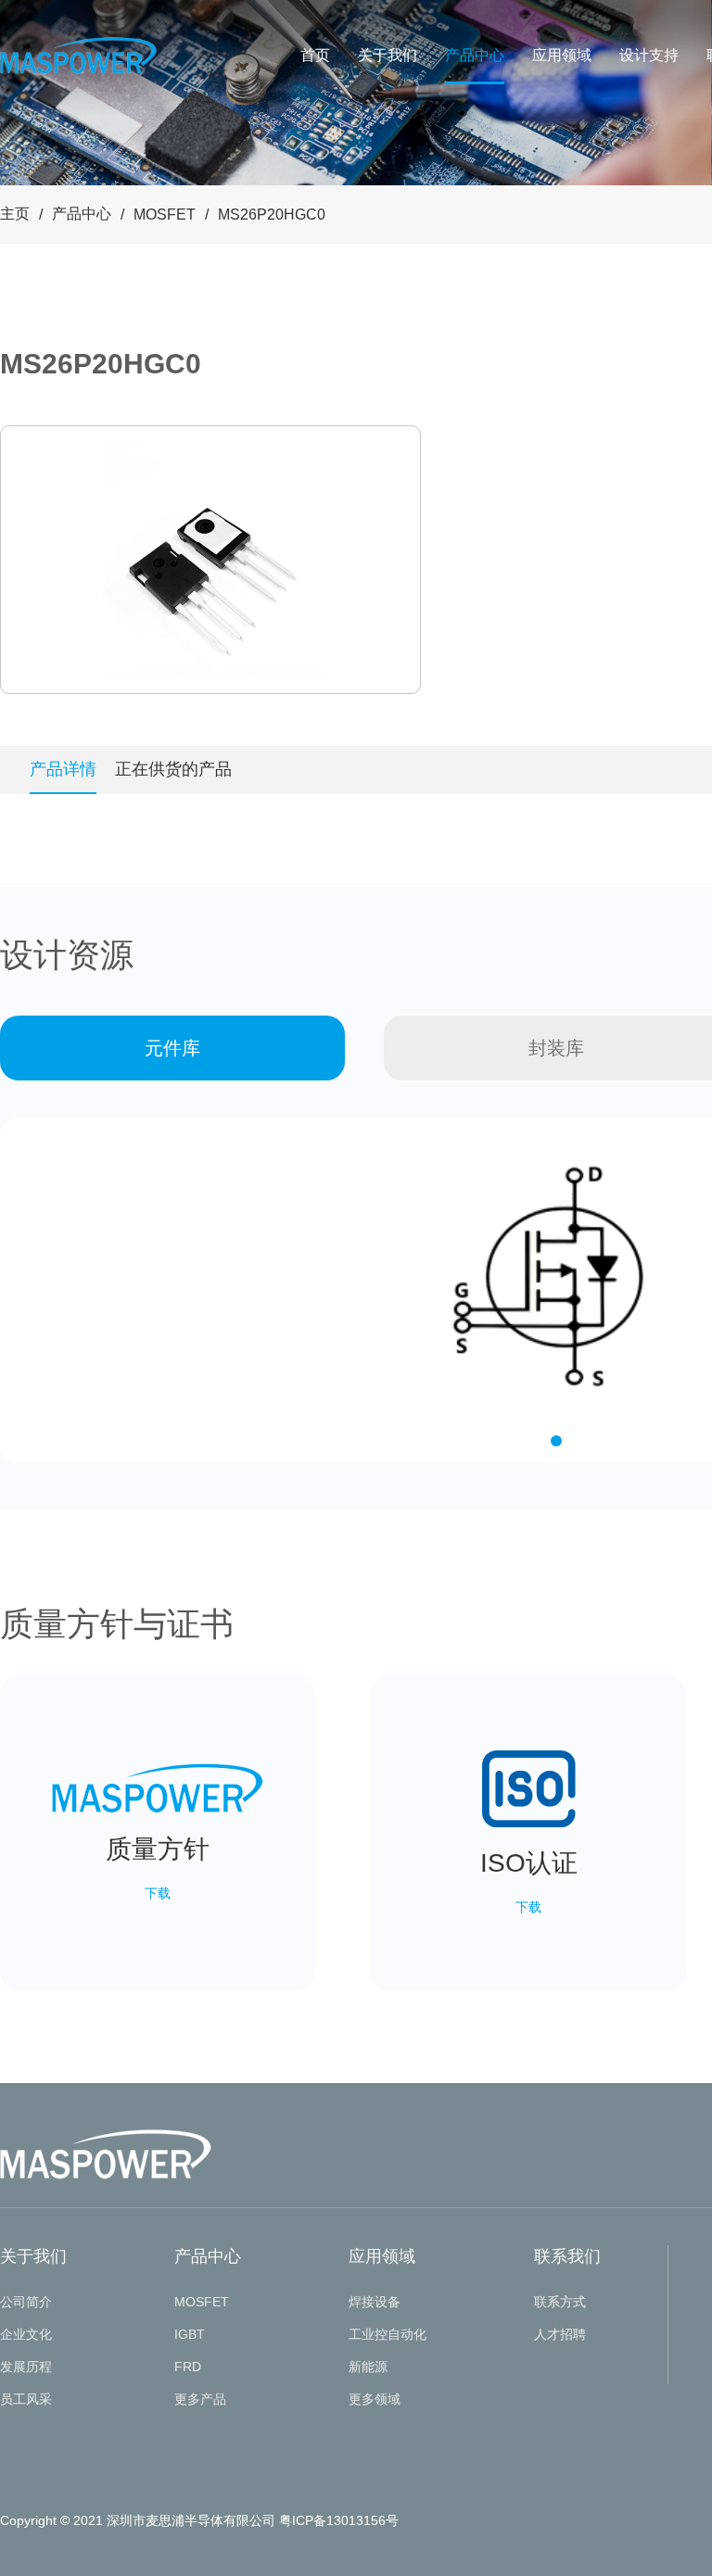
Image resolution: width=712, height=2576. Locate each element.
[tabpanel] (210, 560)
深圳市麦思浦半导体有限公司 (191, 2520)
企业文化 (26, 2334)
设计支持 (649, 55)
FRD (188, 2367)
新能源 (368, 2367)
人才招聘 (560, 2334)
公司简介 (26, 2302)
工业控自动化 (388, 2334)
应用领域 (562, 55)
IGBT (190, 2334)
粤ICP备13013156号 (339, 2520)
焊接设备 (375, 2302)
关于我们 (388, 55)
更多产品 (200, 2399)
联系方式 (560, 2302)
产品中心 (475, 55)
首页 (315, 55)
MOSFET (165, 215)
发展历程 (26, 2367)
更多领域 (375, 2399)
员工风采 (26, 2399)
